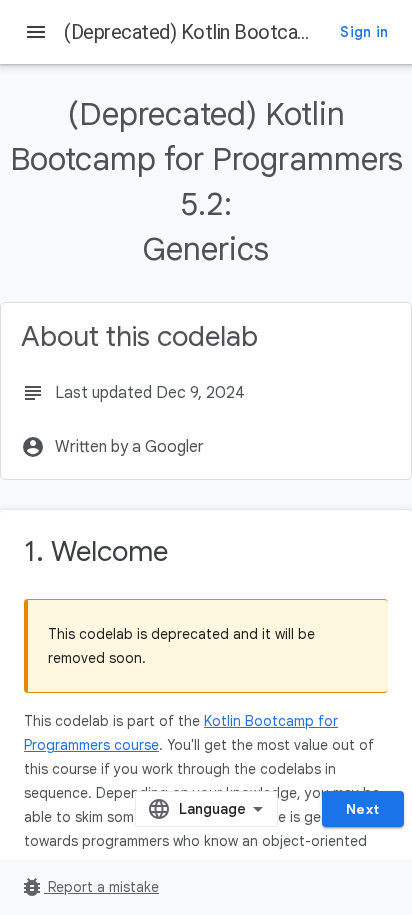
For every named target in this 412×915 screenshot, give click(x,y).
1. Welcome (96, 551)
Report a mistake (89, 887)
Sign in (364, 32)
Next (363, 809)
